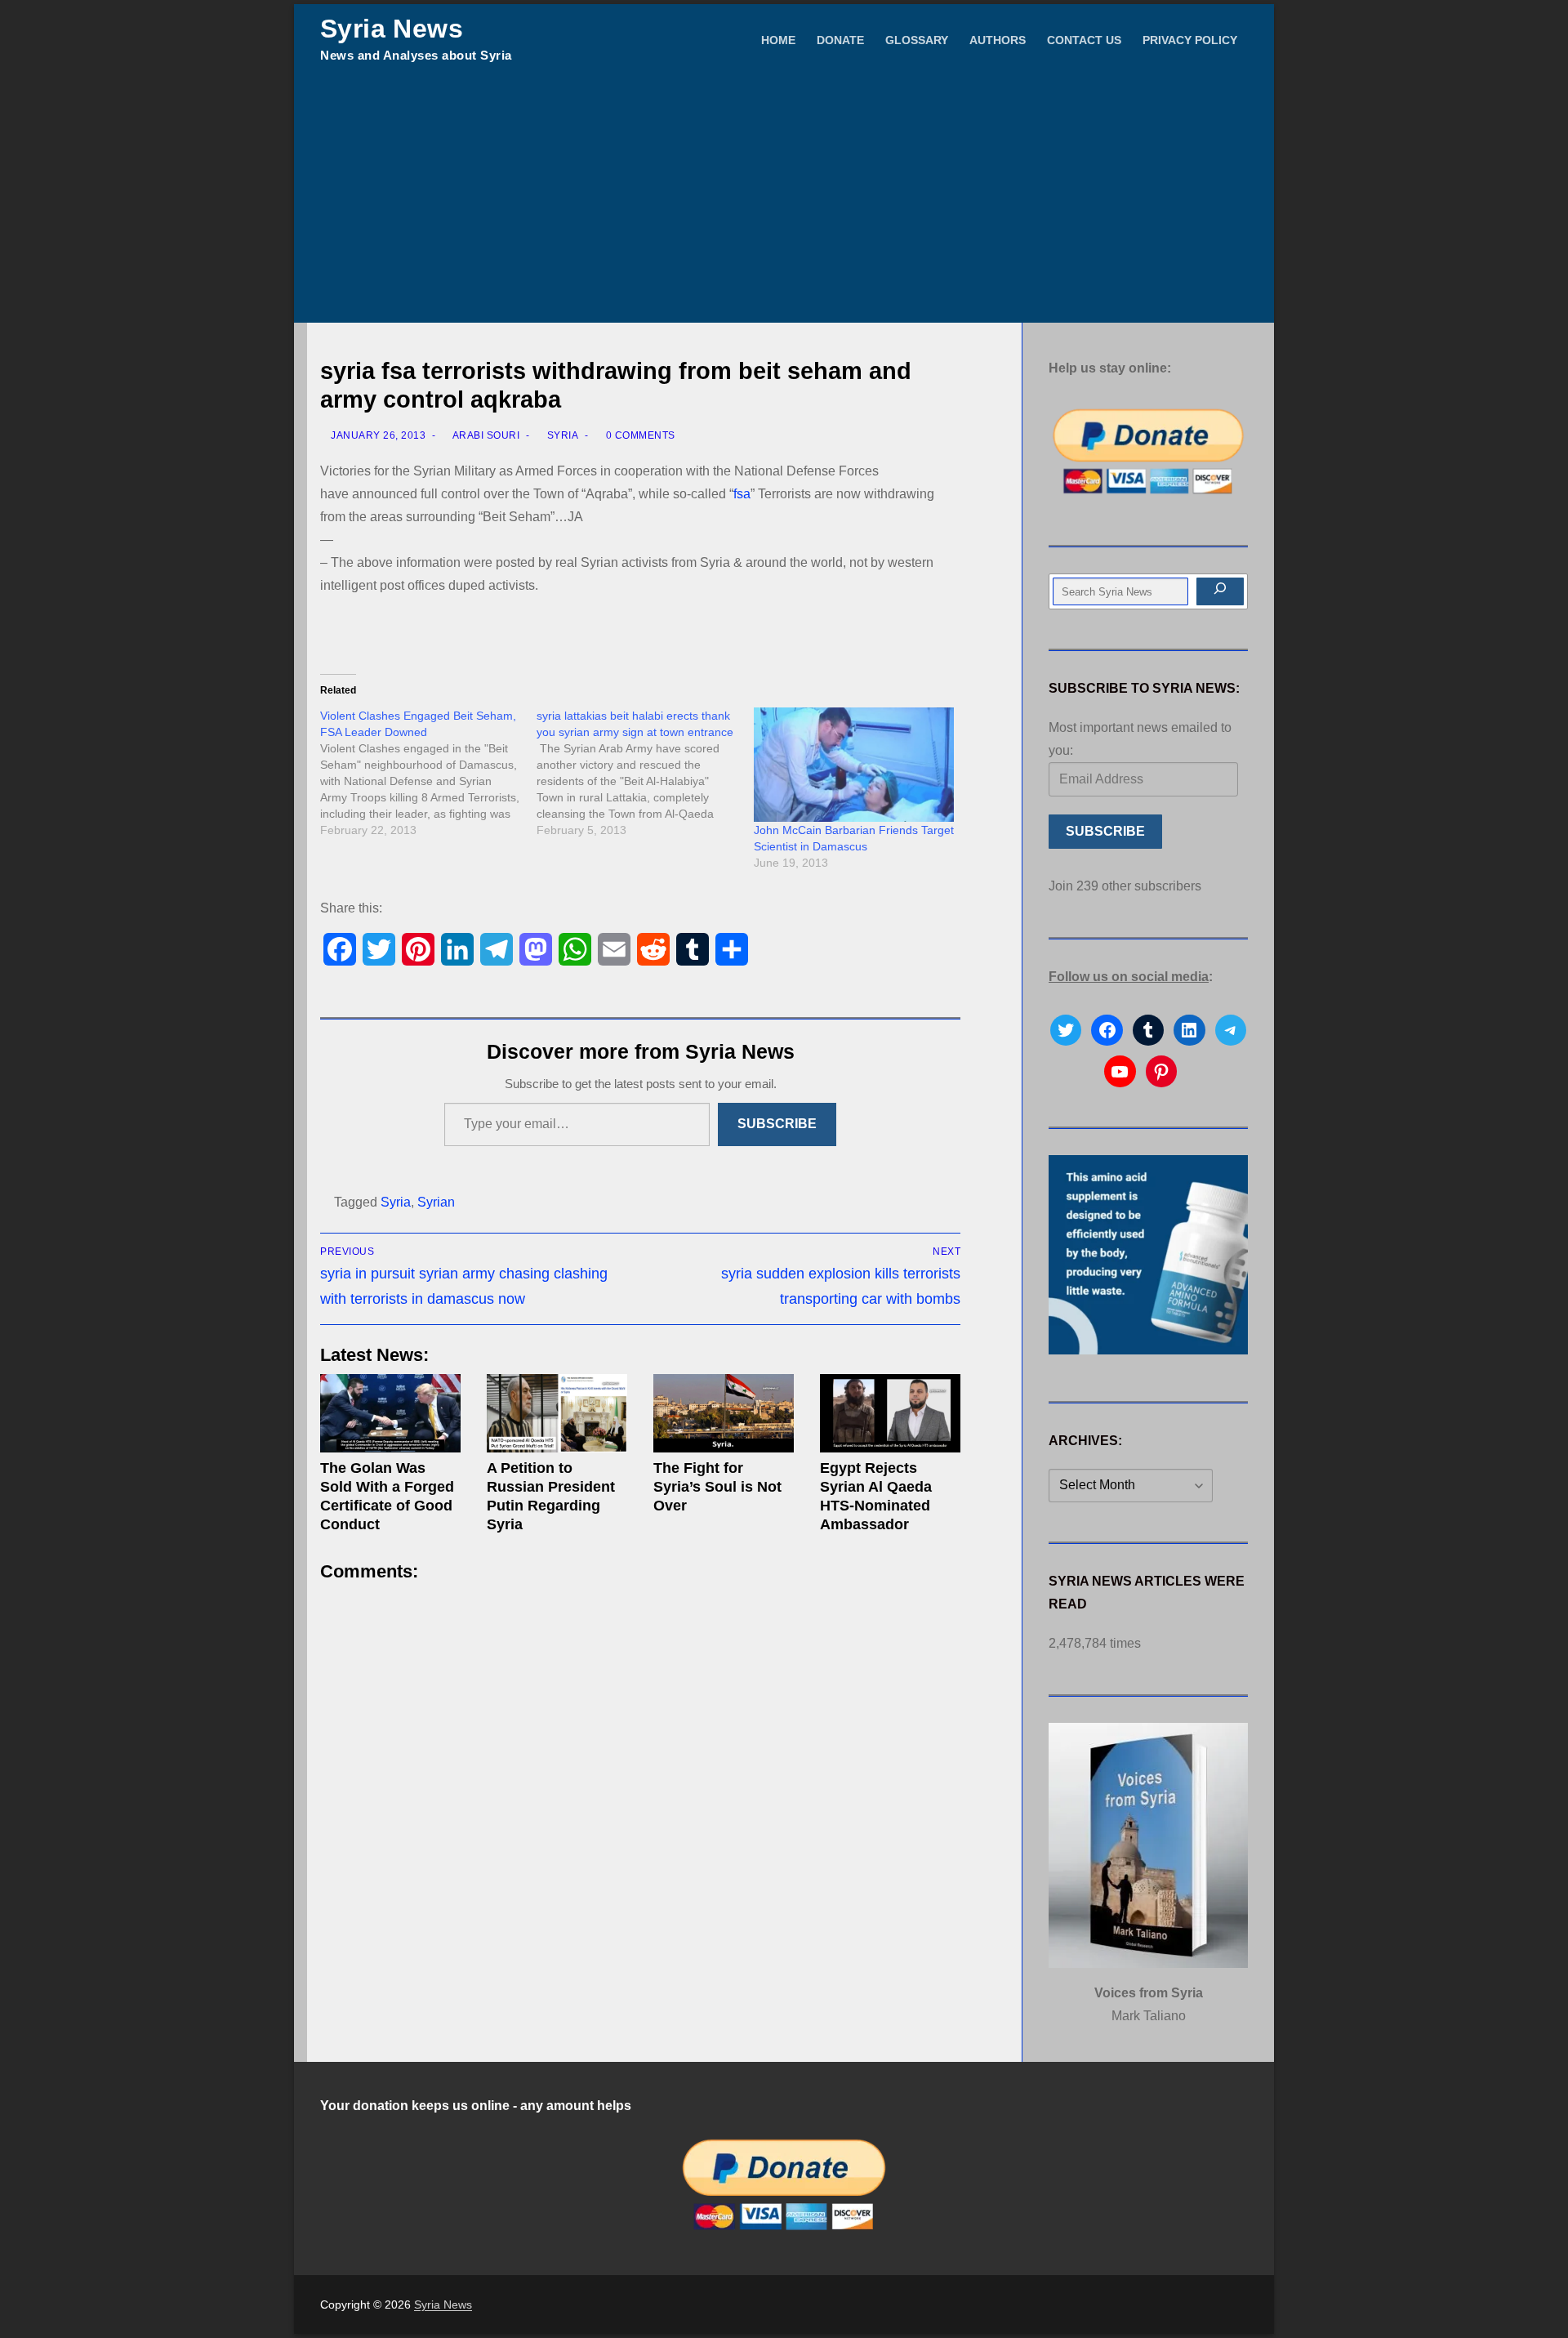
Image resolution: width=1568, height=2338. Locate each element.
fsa (742, 494)
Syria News (392, 29)
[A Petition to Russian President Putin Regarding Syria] (557, 1414)
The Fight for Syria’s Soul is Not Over (717, 1487)
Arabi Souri (485, 435)
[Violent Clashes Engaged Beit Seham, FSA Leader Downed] (428, 773)
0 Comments (639, 435)
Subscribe (777, 1124)
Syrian (436, 1202)
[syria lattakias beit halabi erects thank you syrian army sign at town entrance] (645, 773)
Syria (561, 435)
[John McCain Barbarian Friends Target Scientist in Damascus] (854, 765)
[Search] (1220, 591)
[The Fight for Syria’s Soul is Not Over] (724, 1414)
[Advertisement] (784, 200)
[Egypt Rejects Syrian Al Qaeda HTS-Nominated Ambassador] (890, 1414)
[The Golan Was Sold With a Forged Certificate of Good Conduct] (390, 1414)
